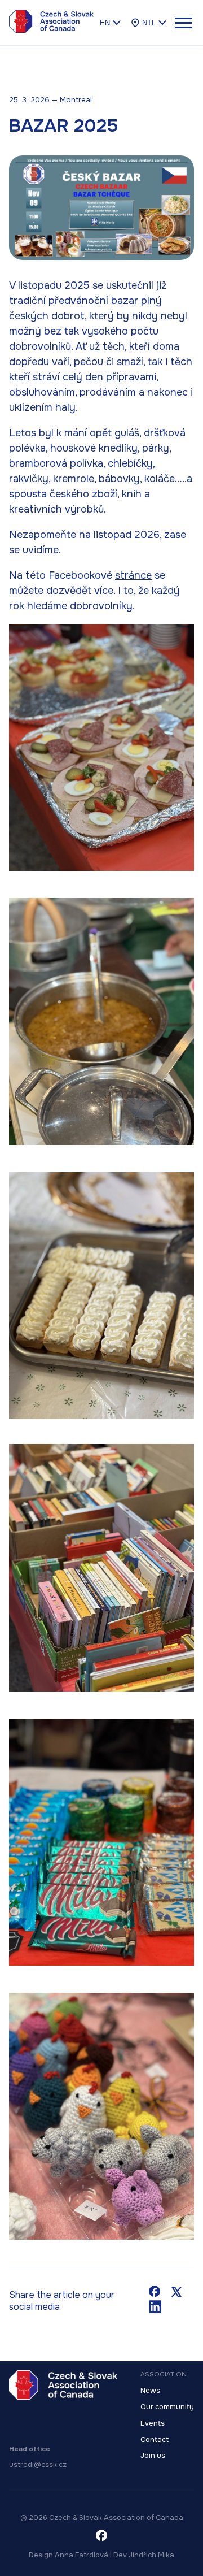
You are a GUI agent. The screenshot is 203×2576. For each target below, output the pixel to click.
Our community (167, 2407)
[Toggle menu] (183, 23)
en (105, 23)
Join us (153, 2456)
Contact (155, 2440)
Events (153, 2423)
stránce (133, 575)
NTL (149, 23)
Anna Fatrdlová (81, 2555)
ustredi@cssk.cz (38, 2465)
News (150, 2391)
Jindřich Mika (151, 2555)
